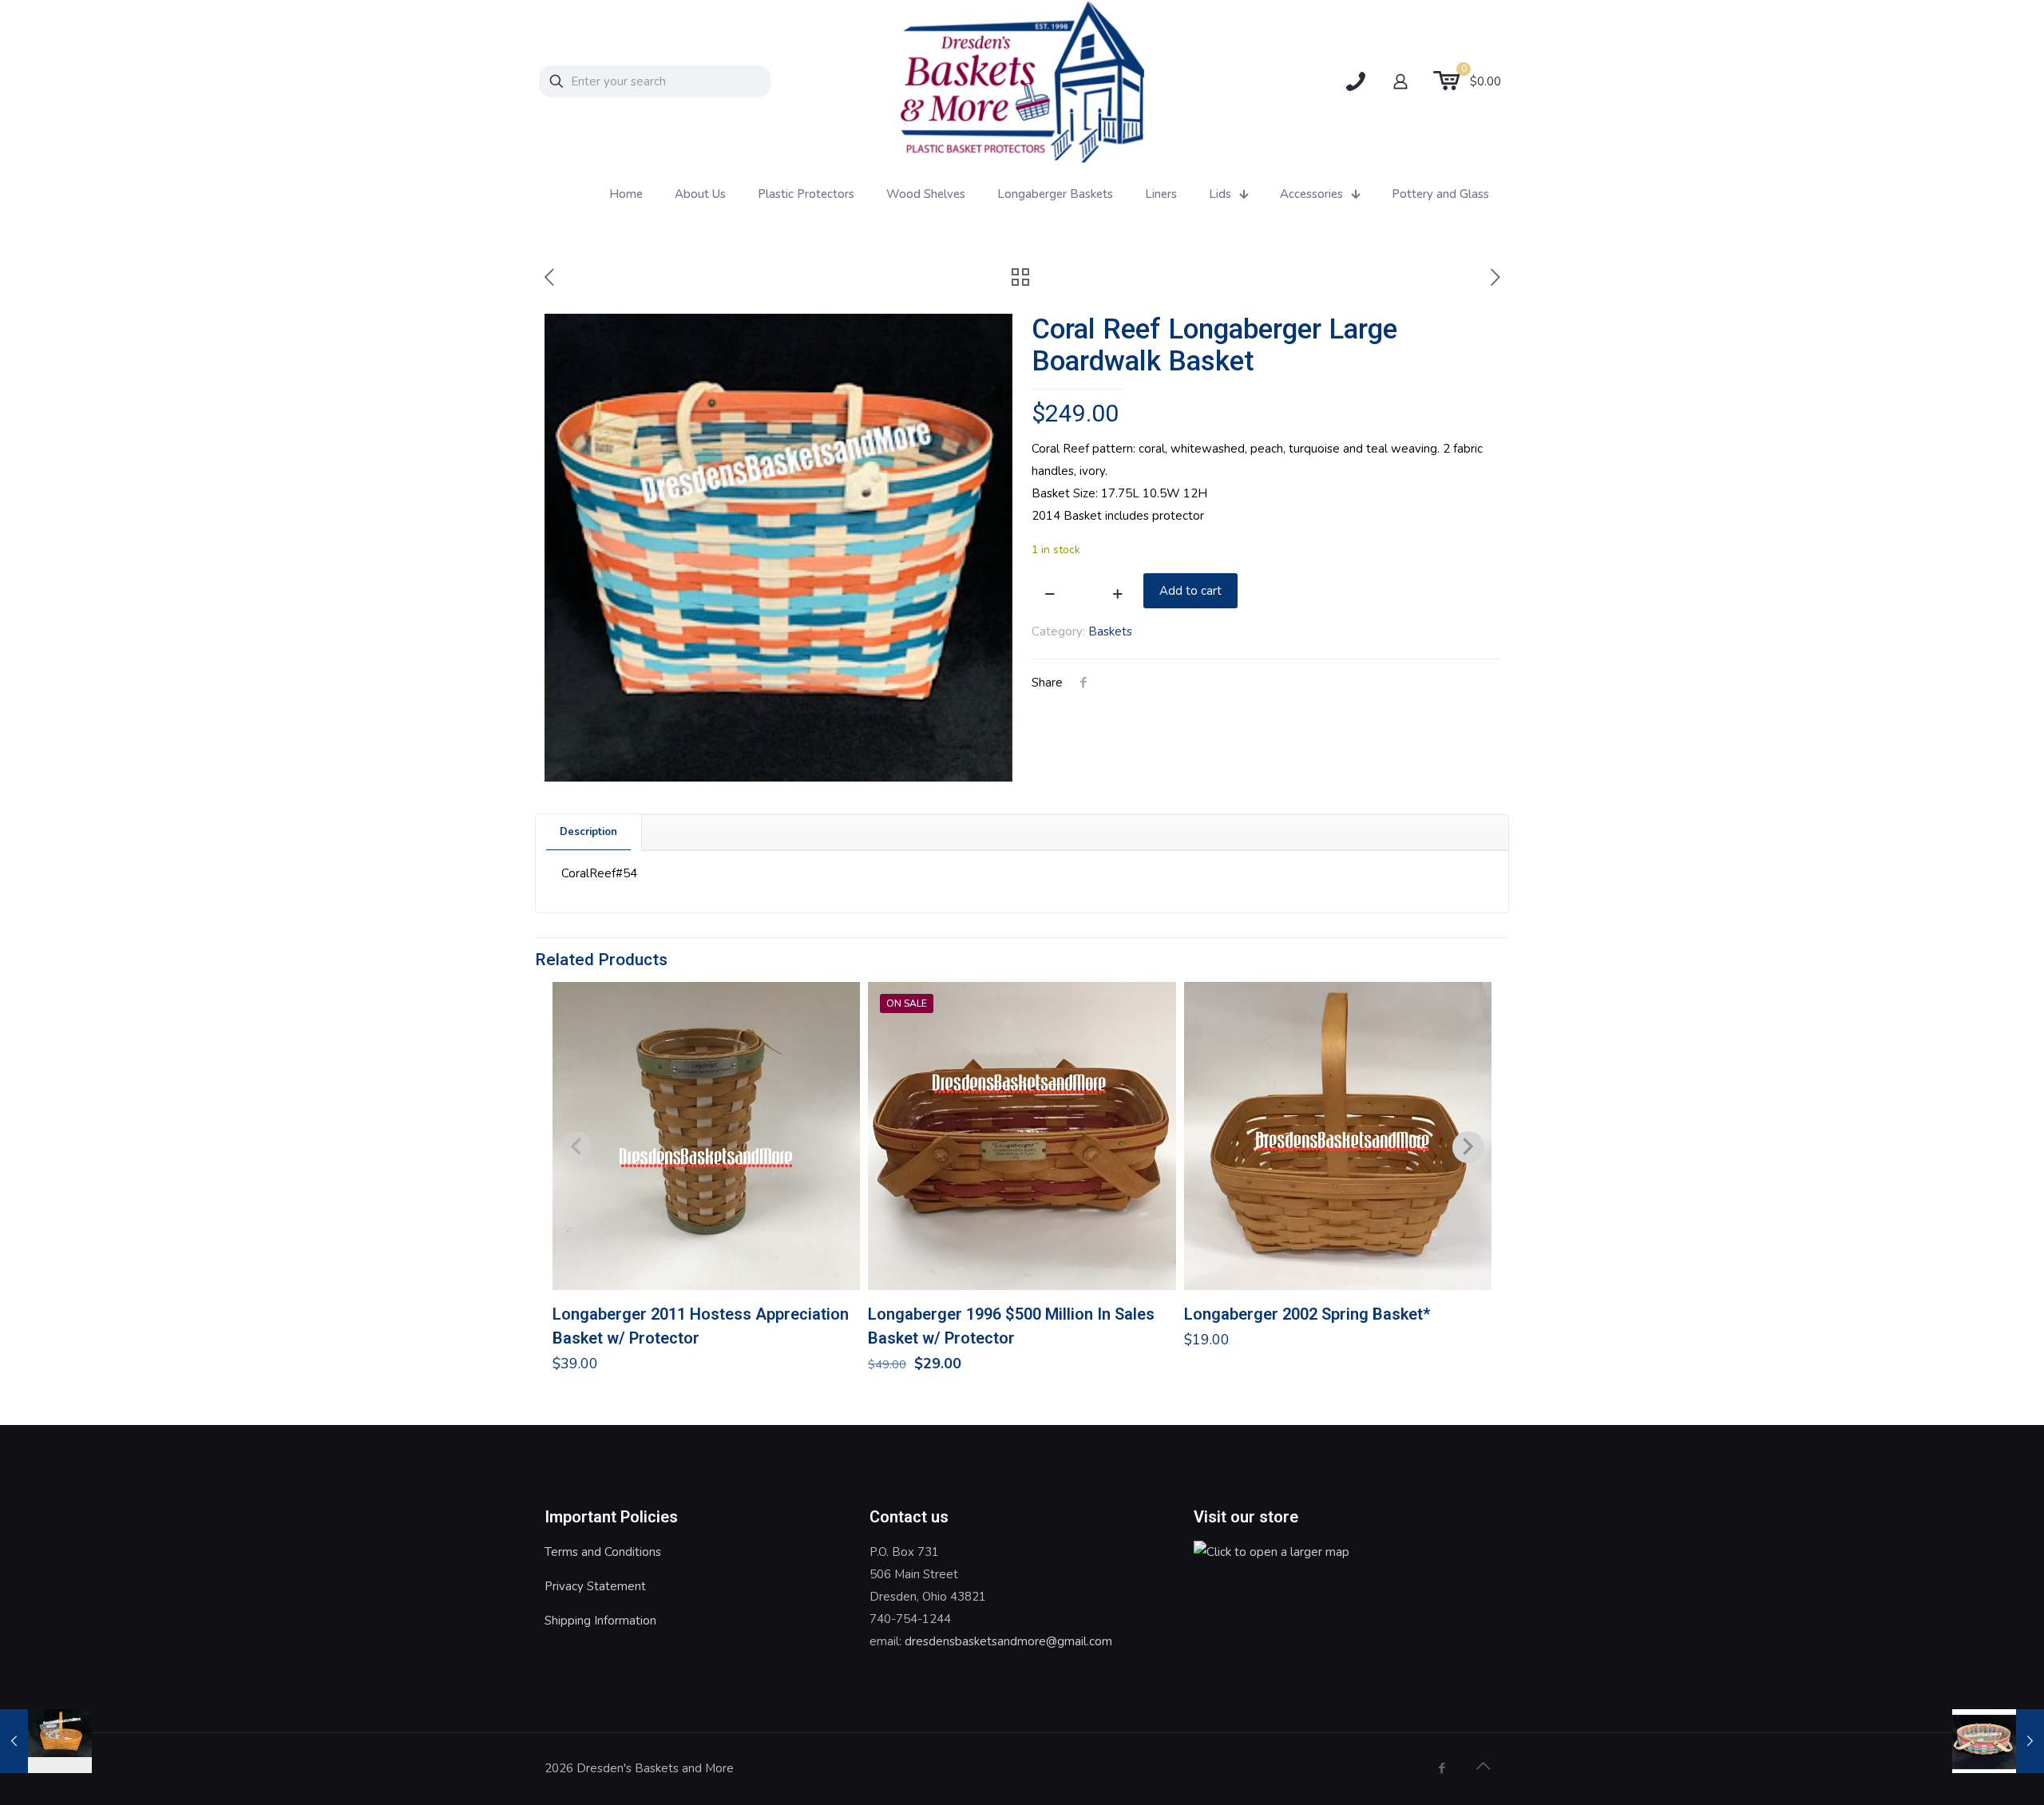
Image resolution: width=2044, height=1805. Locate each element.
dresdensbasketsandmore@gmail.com (1008, 1641)
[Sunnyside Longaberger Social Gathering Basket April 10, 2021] (1998, 1741)
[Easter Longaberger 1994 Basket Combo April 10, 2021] (46, 1741)
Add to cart (1190, 591)
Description (588, 832)
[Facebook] (1442, 1768)
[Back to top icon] (1483, 1767)
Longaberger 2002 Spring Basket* (1307, 1314)
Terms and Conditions (603, 1552)
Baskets (1110, 631)
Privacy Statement (595, 1586)
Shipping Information (600, 1621)
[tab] (589, 832)
